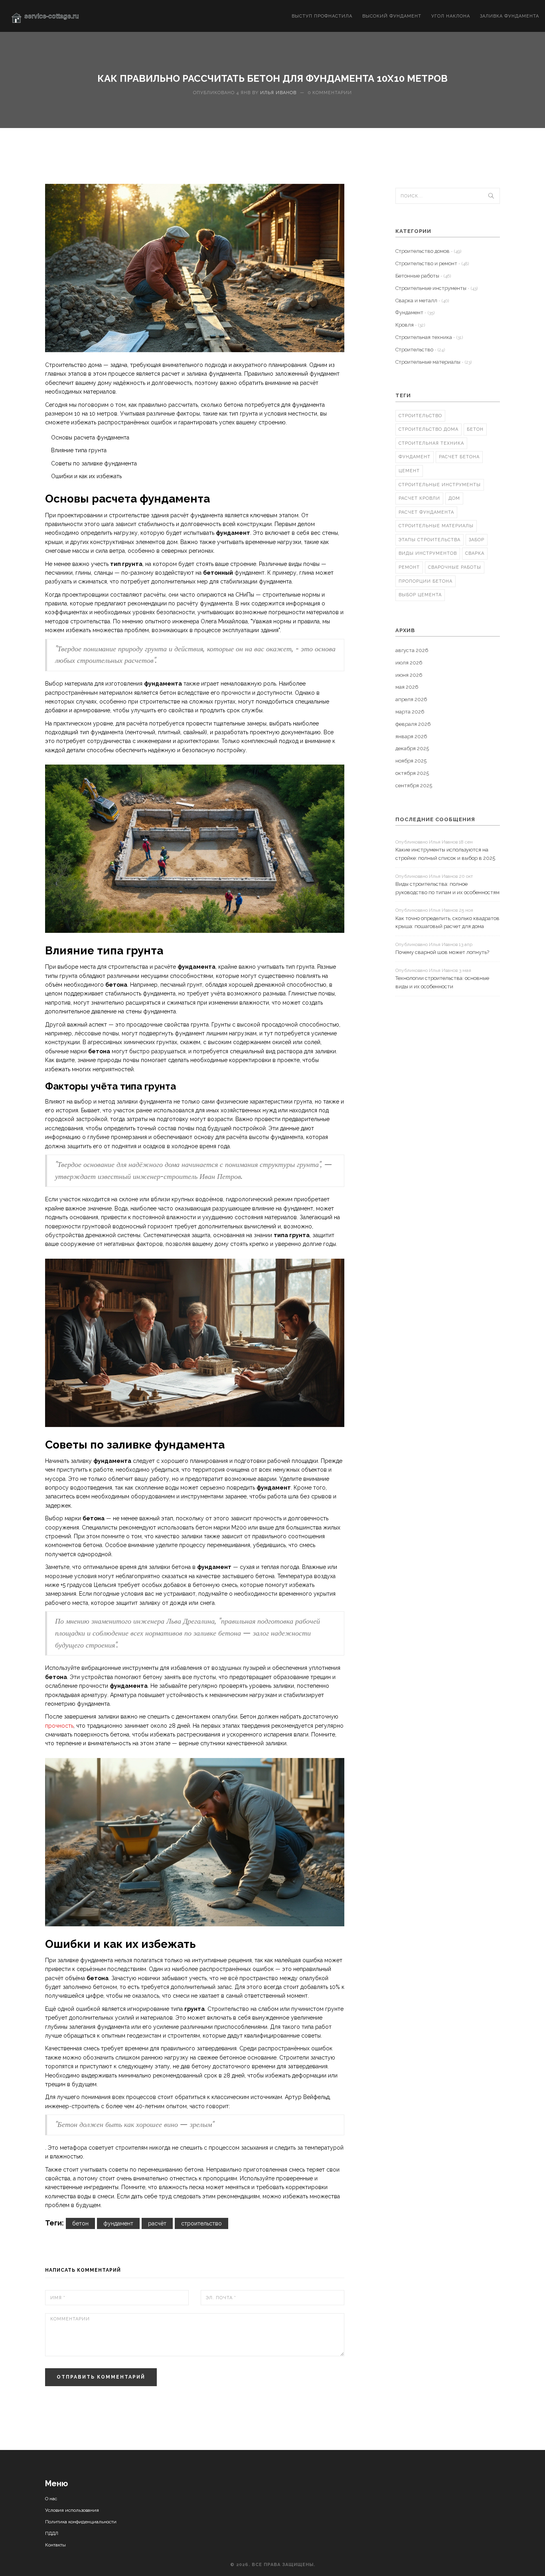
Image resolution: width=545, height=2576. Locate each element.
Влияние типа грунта (79, 450)
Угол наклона (451, 16)
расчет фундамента (426, 512)
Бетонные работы (423, 276)
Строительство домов (428, 251)
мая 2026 (407, 687)
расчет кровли (419, 498)
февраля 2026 (413, 724)
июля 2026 (409, 663)
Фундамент (415, 312)
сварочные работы (455, 567)
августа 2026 (412, 650)
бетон (80, 2223)
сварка (475, 553)
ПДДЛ (52, 2533)
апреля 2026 (411, 699)
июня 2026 (409, 675)
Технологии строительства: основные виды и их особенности (442, 982)
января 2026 (411, 736)
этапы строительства (429, 540)
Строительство (420, 350)
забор (477, 540)
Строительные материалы (433, 362)
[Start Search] (491, 196)
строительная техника (431, 443)
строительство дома (428, 429)
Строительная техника (429, 337)
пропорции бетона (426, 581)
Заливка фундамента (509, 16)
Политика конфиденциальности (81, 2522)
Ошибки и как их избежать (86, 476)
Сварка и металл (422, 301)
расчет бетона (459, 457)
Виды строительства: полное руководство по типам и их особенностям (447, 888)
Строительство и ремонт (432, 263)
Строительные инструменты (436, 288)
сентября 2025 (414, 785)
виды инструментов (428, 553)
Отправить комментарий (101, 2377)
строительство (201, 2223)
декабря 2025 (412, 748)
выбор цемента (420, 595)
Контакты (55, 2545)
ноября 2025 (411, 761)
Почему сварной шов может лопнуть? (442, 952)
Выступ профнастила (322, 16)
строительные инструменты (440, 485)
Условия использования (72, 2510)
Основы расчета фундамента (90, 438)
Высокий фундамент (392, 16)
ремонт (409, 567)
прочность (59, 1726)
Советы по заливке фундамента (94, 463)
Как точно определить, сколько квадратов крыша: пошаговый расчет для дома (447, 922)
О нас (51, 2499)
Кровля (410, 325)
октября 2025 (412, 773)
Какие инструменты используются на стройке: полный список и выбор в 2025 (445, 854)
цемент (409, 471)
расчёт (157, 2223)
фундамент (118, 2223)
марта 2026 (410, 712)
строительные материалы (436, 526)
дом (454, 498)
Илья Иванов (278, 93)
